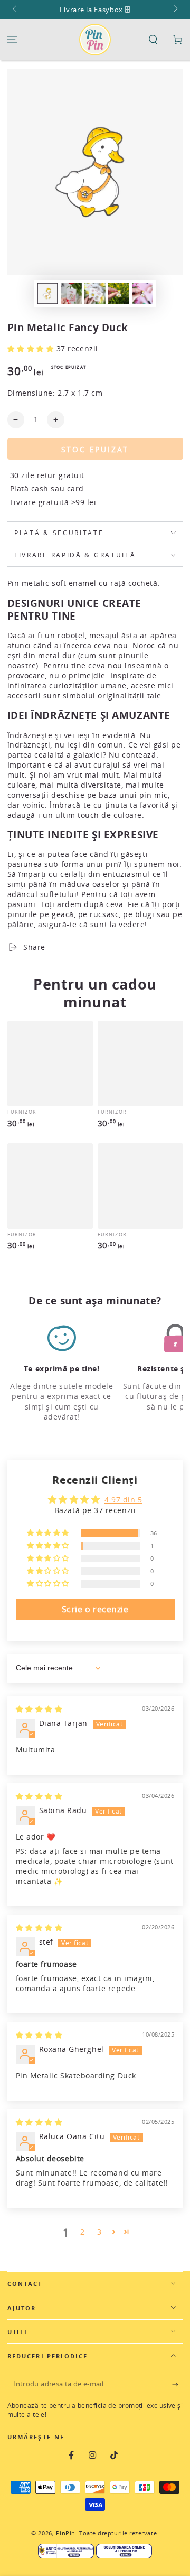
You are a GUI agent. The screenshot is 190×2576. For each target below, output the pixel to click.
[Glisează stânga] (16, 10)
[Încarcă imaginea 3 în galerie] (95, 293)
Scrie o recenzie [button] (95, 1609)
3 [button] (99, 2232)
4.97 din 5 (123, 1500)
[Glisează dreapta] (175, 10)
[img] (39, 1709)
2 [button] (83, 2232)
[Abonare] (178, 2385)
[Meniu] (12, 40)
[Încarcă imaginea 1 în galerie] (47, 293)
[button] (153, 40)
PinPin (66, 2533)
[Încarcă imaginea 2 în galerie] (71, 293)
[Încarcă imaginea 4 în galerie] (119, 293)
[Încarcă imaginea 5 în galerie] (142, 293)
